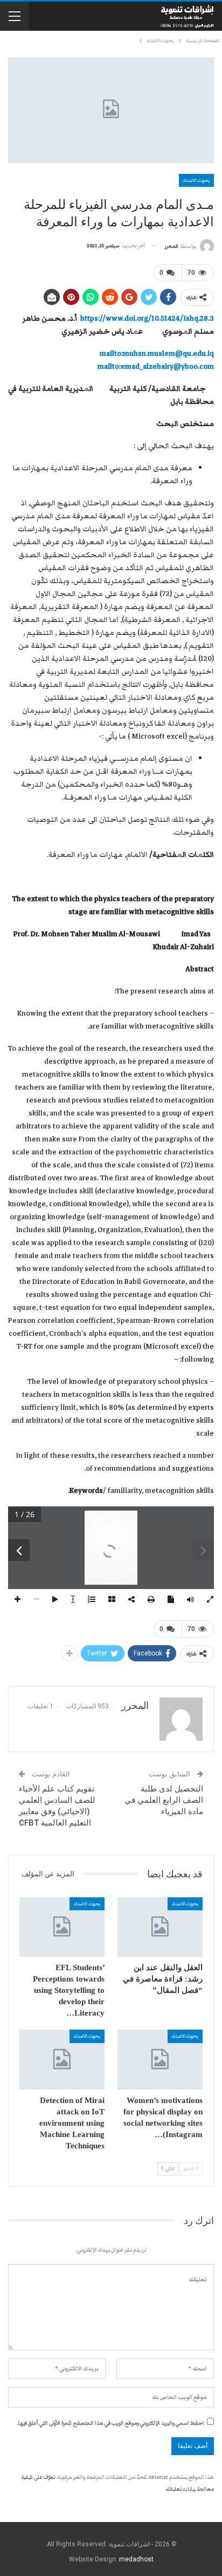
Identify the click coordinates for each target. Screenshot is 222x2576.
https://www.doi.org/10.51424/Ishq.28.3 (147, 319)
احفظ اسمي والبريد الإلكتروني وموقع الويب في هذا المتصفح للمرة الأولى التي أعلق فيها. (111, 2423)
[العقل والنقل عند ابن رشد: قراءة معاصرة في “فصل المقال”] (160, 1927)
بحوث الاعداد (196, 180)
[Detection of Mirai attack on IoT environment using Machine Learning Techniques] (62, 2060)
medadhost (136, 2559)
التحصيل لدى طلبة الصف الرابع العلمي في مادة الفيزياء (164, 1800)
